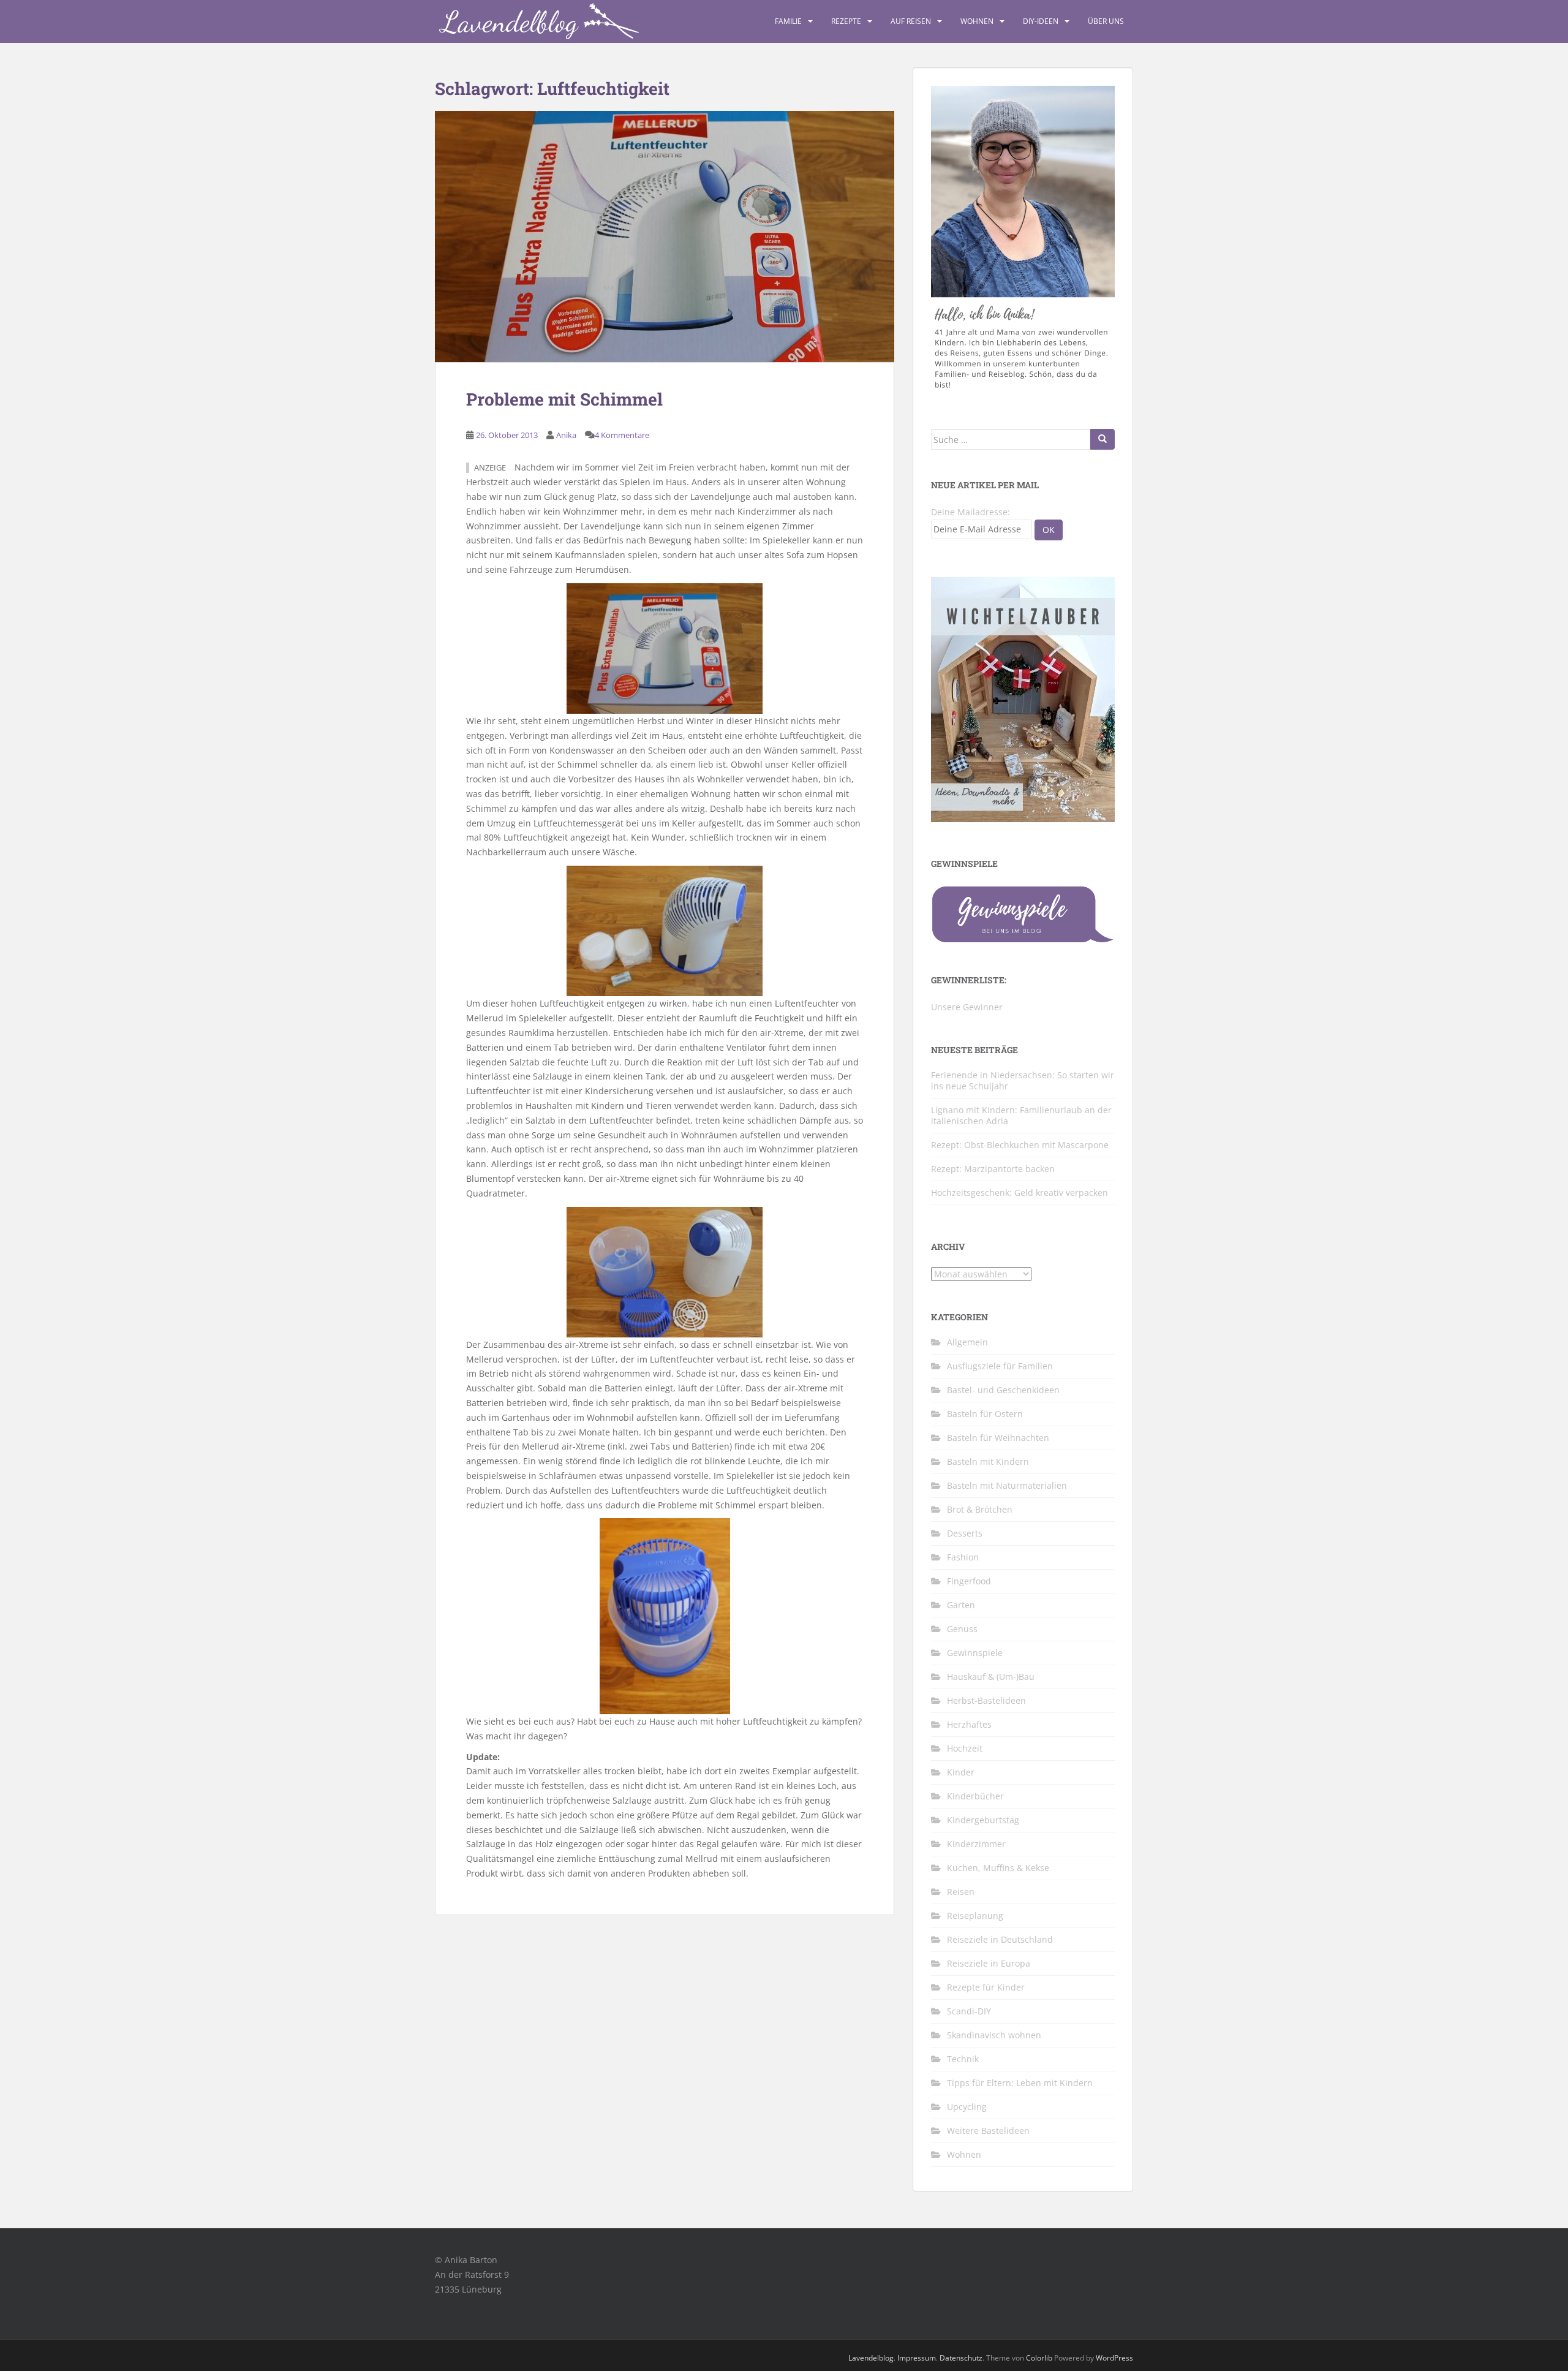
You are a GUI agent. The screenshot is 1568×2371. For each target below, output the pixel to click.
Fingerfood (969, 1581)
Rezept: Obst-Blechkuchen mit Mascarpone (1020, 1145)
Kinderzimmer (976, 1844)
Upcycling (967, 2107)
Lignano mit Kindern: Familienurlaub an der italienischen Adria (1021, 1115)
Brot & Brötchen (980, 1509)
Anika (566, 435)
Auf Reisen (911, 21)
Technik (963, 2059)
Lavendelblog (871, 2358)
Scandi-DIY (969, 2011)
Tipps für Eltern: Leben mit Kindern (1020, 2083)
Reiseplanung (975, 1915)
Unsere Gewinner (967, 1007)
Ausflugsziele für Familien (1000, 1366)
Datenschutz (961, 2358)
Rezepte (846, 21)
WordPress (1114, 2358)
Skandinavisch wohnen (994, 2035)
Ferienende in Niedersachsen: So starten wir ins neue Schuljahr (1023, 1080)
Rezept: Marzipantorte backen (993, 1169)
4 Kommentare (622, 435)
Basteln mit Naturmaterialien (1007, 1485)
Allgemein (967, 1342)
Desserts (965, 1533)
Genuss (962, 1629)
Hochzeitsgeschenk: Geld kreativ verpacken (1020, 1193)
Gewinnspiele (975, 1653)
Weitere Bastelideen (988, 2131)
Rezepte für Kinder (986, 1987)
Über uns (1106, 21)
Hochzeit (965, 1748)
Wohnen (977, 21)
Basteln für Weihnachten (998, 1438)
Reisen (961, 1892)
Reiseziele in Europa (989, 1963)
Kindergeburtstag (983, 1820)
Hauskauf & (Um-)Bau (991, 1677)
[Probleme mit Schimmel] (665, 236)
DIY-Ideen (1041, 21)
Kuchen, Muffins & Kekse (998, 1868)
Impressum (917, 2358)
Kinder (961, 1772)
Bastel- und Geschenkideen (1003, 1390)
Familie (788, 21)
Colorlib (1039, 2358)
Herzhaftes (969, 1724)
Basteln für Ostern (985, 1414)
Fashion (963, 1557)
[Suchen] (1102, 439)
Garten (961, 1605)
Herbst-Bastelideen (986, 1700)
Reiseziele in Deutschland (1000, 1939)
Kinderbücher (975, 1796)
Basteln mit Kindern (988, 1462)
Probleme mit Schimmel (564, 399)
